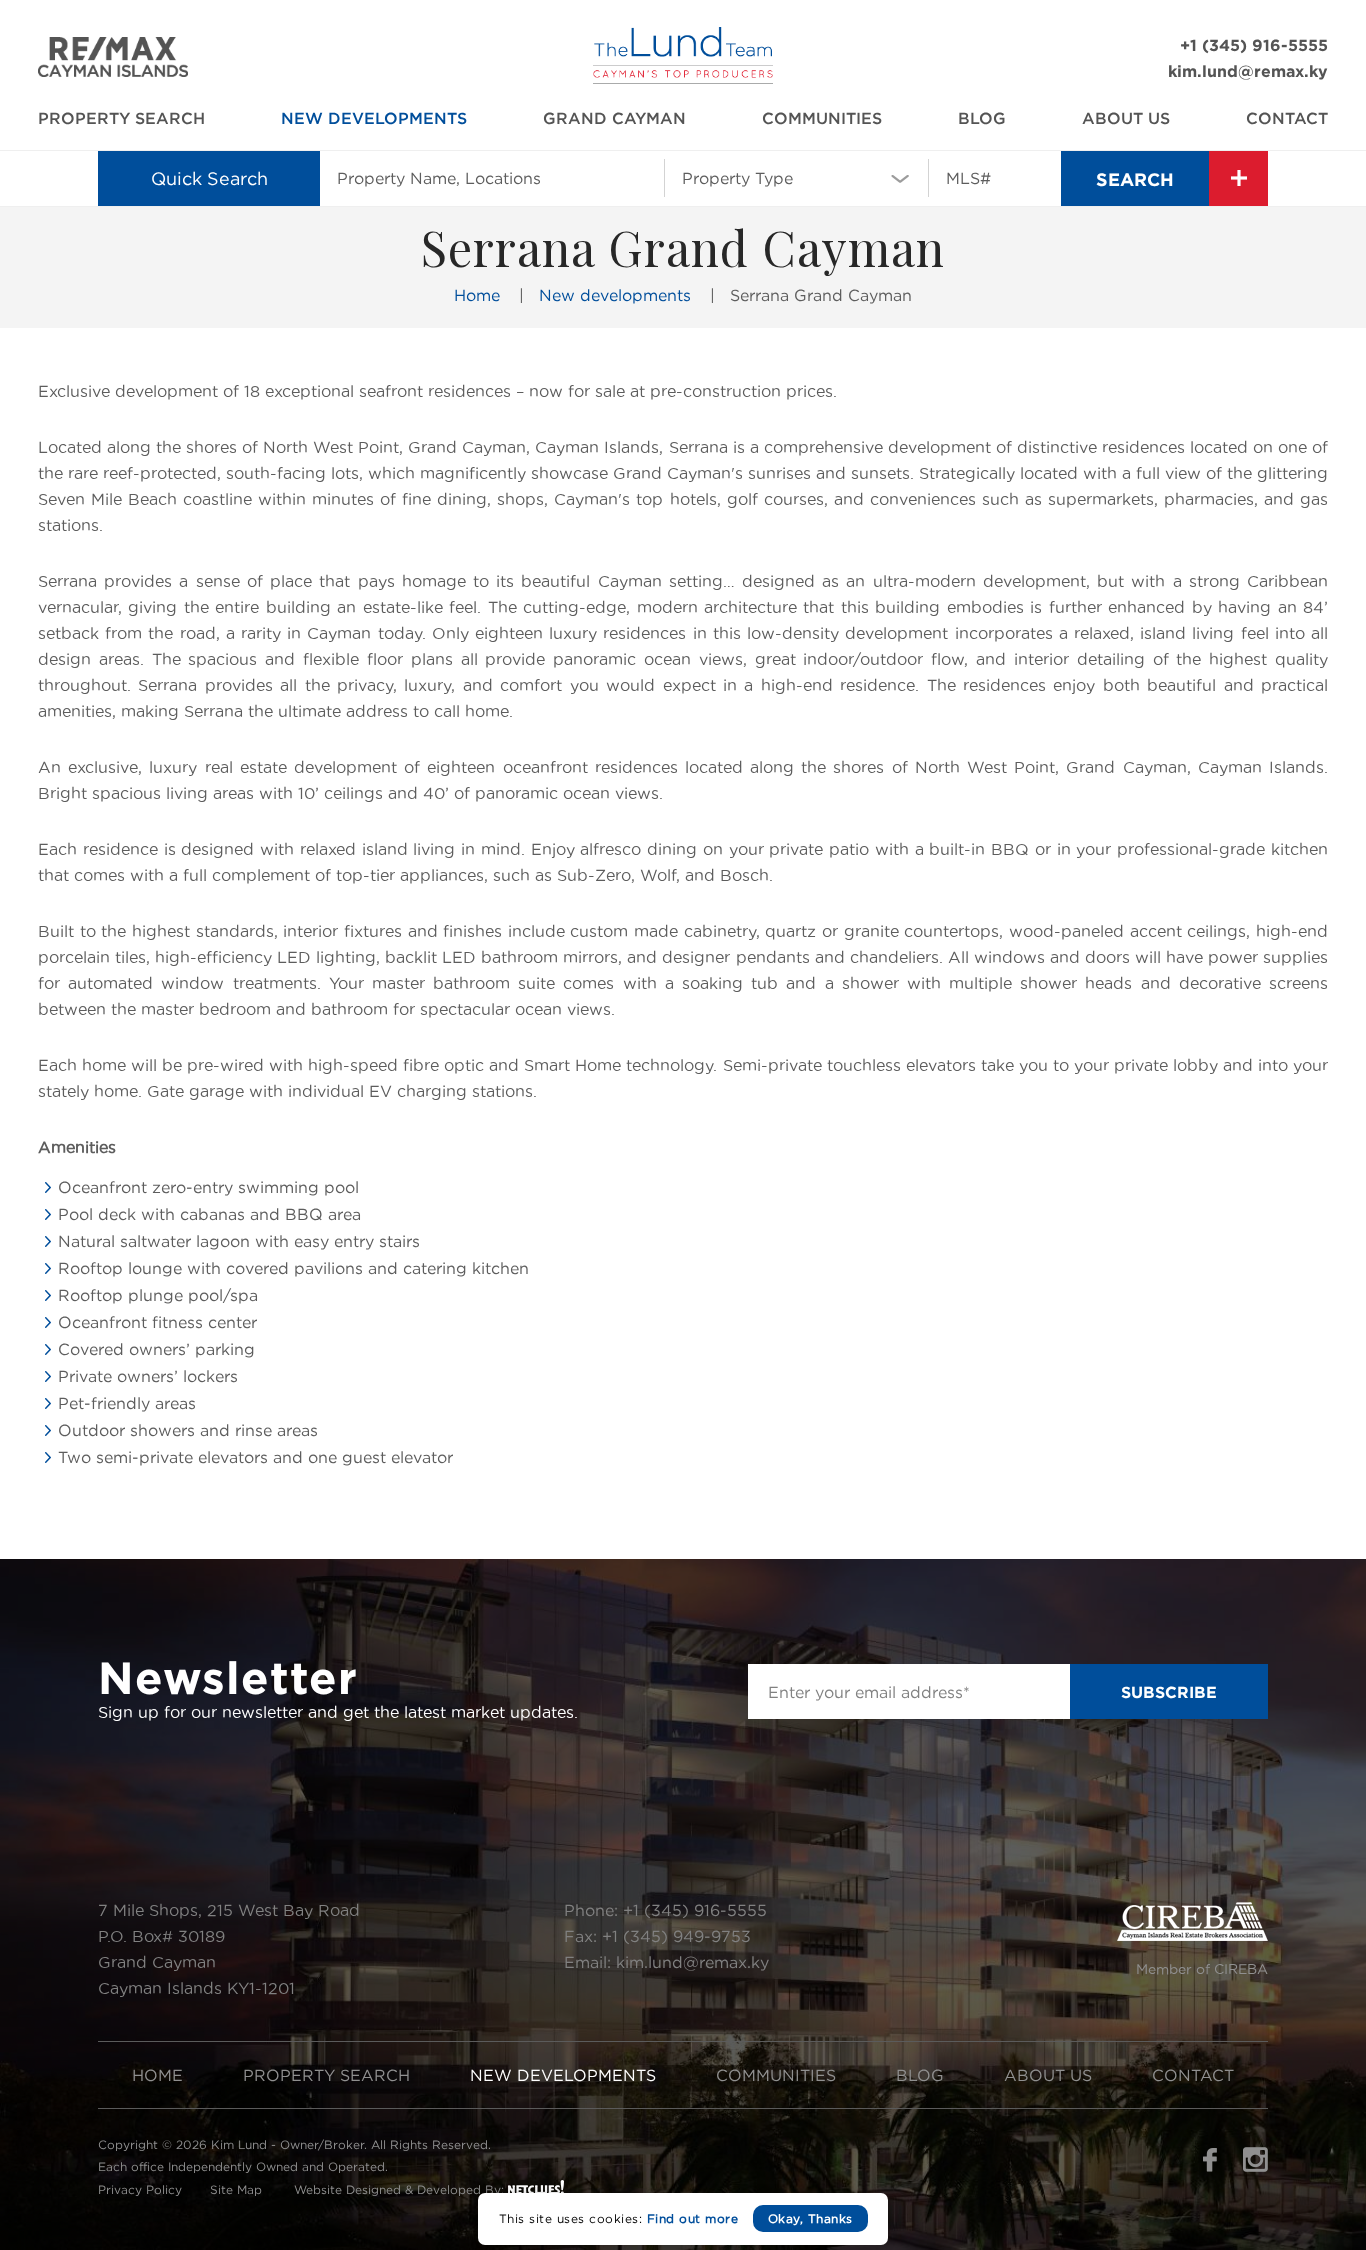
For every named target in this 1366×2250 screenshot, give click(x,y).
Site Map (236, 2189)
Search (1135, 179)
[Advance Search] (1238, 178)
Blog (982, 118)
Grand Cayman (614, 118)
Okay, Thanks (810, 2218)
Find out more (693, 2218)
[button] (796, 177)
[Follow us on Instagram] (1255, 2166)
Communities (822, 118)
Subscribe (1169, 1692)
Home (477, 295)
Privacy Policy (140, 2189)
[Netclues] (536, 2187)
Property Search (121, 118)
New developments (374, 118)
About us (1126, 118)
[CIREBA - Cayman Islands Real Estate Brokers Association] (1192, 1935)
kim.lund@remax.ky (1248, 71)
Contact (1287, 118)
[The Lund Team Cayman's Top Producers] (683, 78)
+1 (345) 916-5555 (1254, 45)
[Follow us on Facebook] (1210, 2166)
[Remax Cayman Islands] (113, 71)
